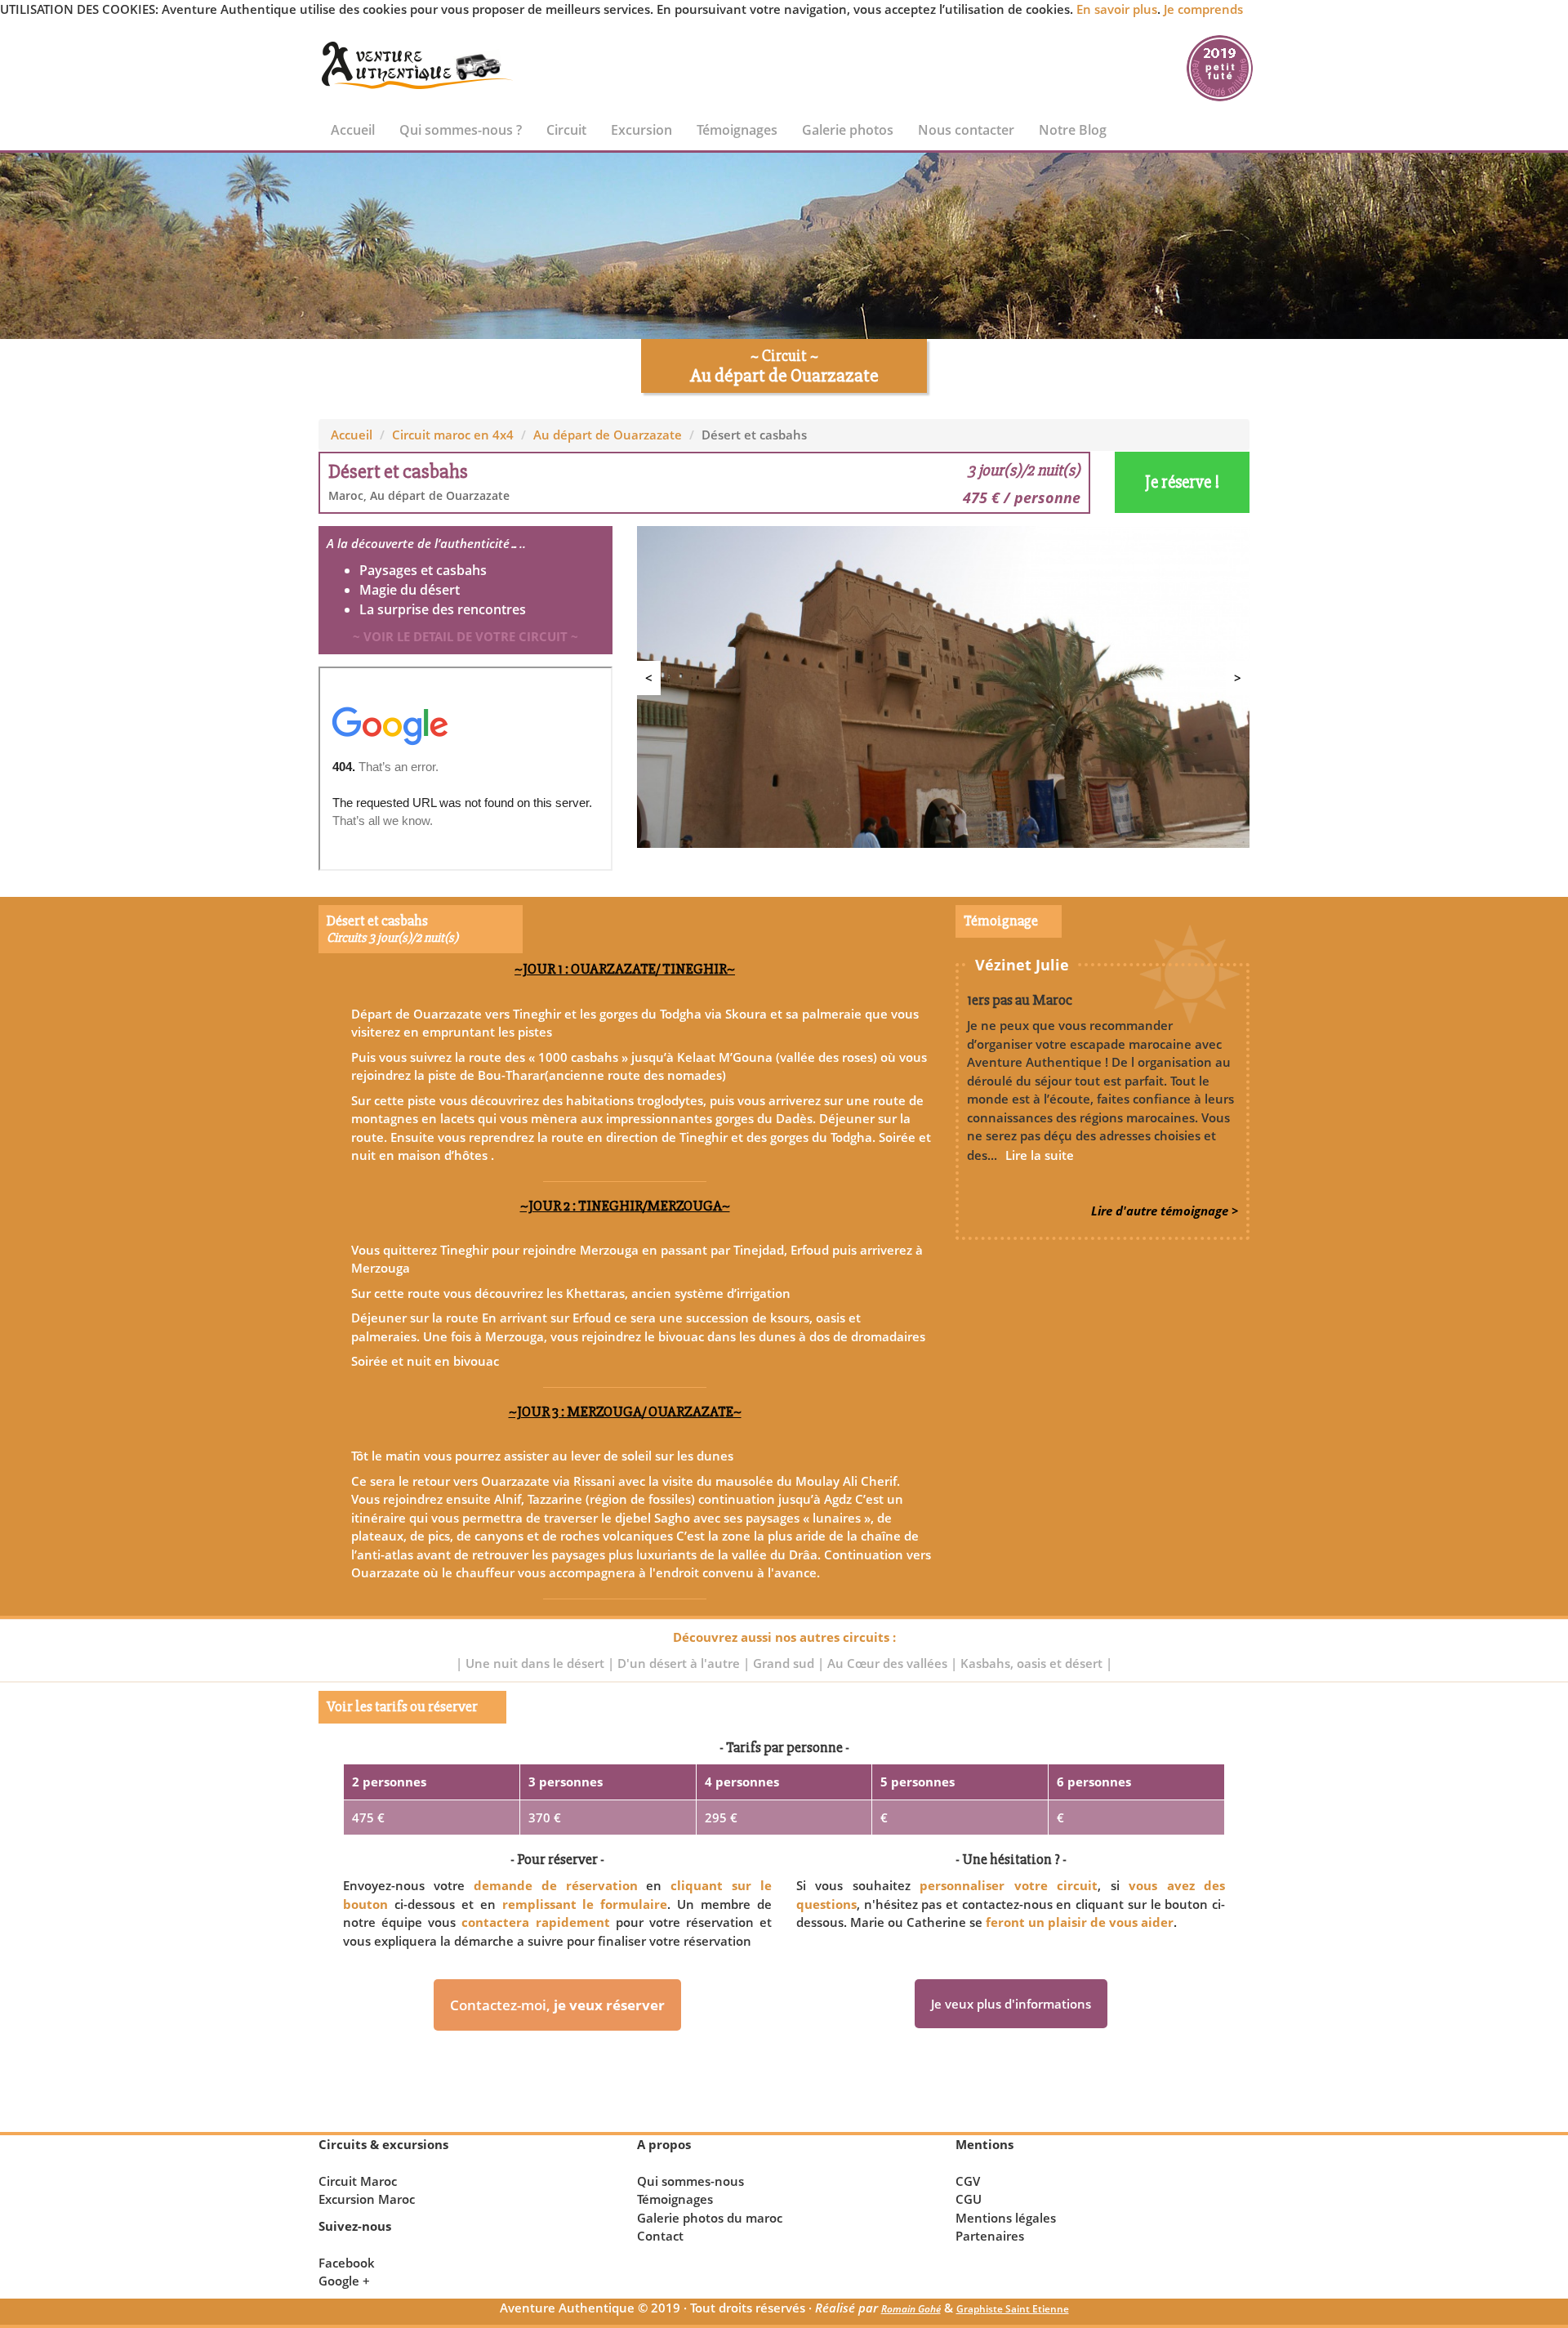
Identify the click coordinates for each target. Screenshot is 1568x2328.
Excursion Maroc (367, 2199)
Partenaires (990, 2236)
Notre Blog (1073, 130)
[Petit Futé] (1220, 66)
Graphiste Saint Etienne (1013, 2309)
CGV (968, 2181)
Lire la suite (1040, 1155)
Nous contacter (966, 130)
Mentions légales (1006, 2218)
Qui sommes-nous (690, 2181)
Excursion (641, 130)
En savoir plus (1117, 9)
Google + (344, 2281)
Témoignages (737, 130)
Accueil (353, 130)
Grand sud (785, 1663)
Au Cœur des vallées (889, 1663)
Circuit (566, 130)
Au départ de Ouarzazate (608, 435)
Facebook (347, 2263)
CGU (969, 2199)
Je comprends (1203, 9)
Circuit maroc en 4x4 (453, 435)
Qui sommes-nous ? (461, 130)
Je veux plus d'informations (1011, 2004)
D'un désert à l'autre (680, 1663)
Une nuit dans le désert (537, 1663)
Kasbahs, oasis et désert (1033, 1663)
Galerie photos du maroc (710, 2218)
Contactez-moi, (557, 2005)
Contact (660, 2236)
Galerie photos (848, 130)
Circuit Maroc (358, 2181)
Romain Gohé (911, 2309)
